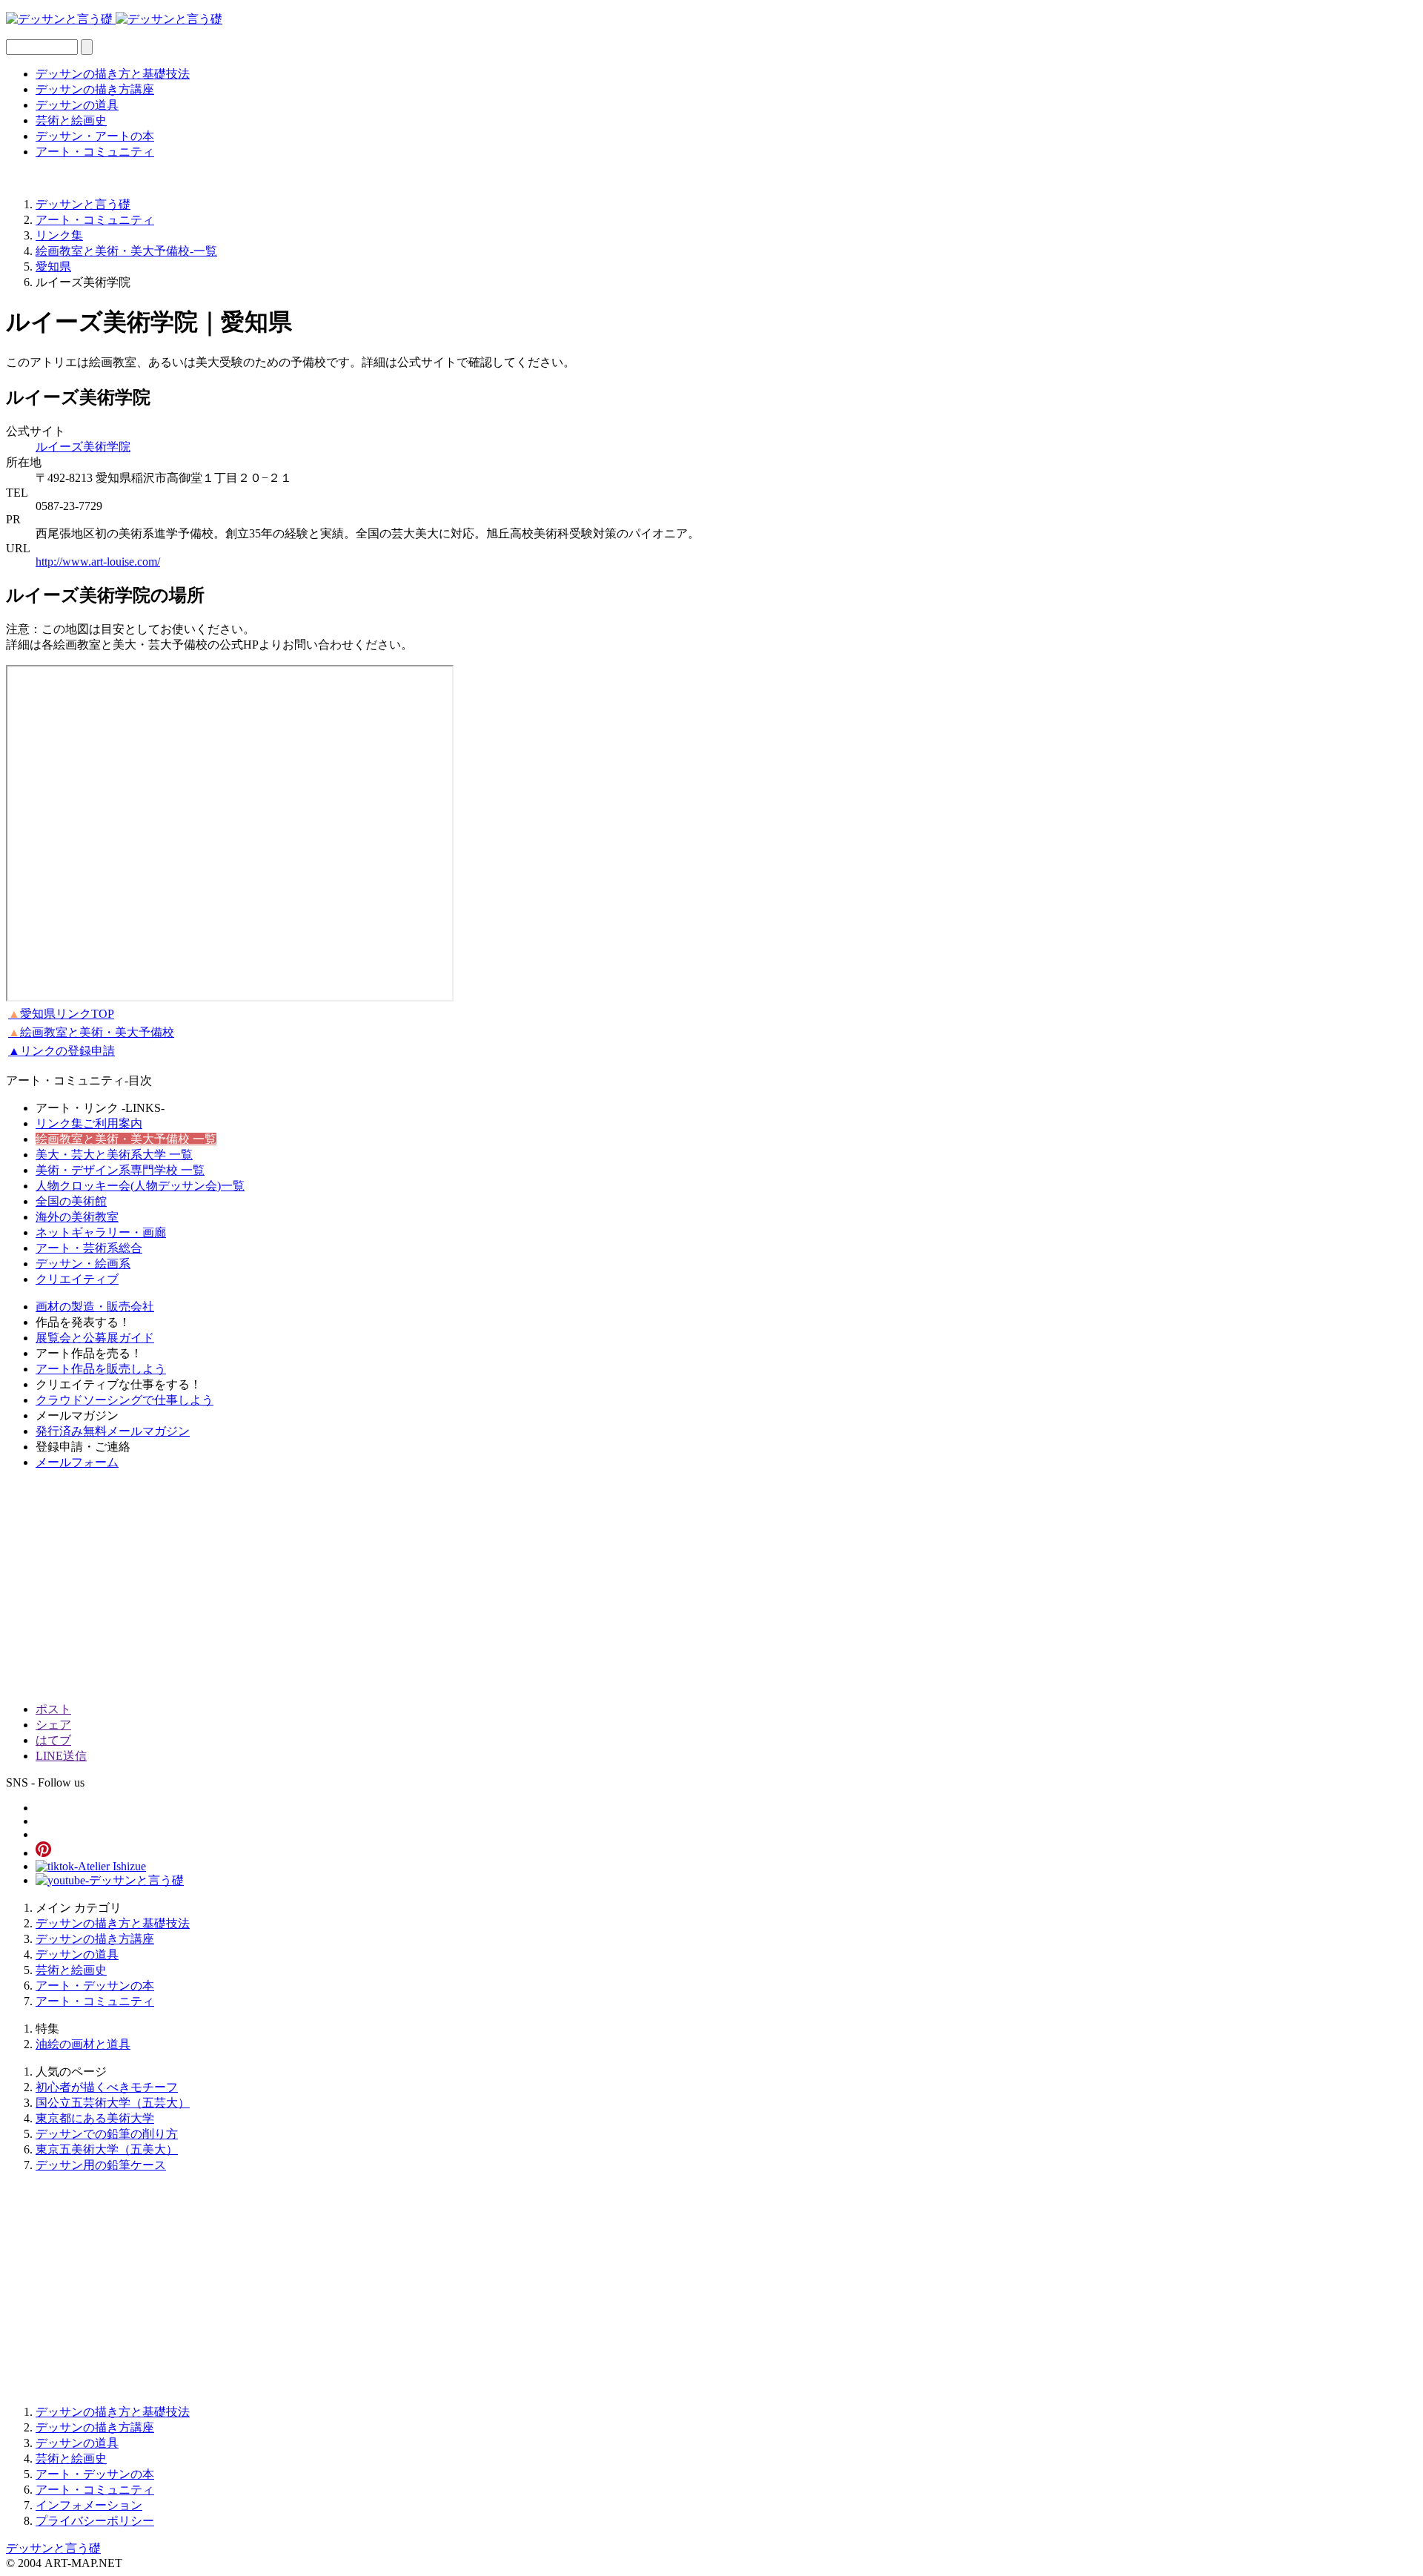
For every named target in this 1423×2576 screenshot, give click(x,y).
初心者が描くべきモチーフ (107, 2087)
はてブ (53, 1740)
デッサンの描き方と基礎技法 (113, 74)
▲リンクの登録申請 (62, 1051)
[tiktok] (91, 1866)
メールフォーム (77, 1462)
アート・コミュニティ (95, 152)
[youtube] (110, 1880)
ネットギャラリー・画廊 (101, 1232)
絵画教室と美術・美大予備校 (91, 1032)
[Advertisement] (451, 1586)
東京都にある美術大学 (95, 2118)
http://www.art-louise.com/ (98, 562)
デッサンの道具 (77, 105)
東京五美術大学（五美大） (107, 2149)
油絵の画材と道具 (83, 2044)
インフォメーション (89, 2505)
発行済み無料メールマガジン (113, 1431)
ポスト (53, 1709)
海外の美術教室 (77, 1217)
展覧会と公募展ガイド (95, 1338)
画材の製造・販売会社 (95, 1307)
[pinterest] (43, 1853)
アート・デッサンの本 (95, 1986)
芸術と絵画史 (71, 120)
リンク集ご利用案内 (89, 1123)
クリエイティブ (77, 1279)
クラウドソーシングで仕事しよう (125, 1400)
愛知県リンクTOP (61, 1014)
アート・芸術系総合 (89, 1248)
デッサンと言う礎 (53, 2548)
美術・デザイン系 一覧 (120, 1170)
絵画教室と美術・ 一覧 (126, 1139)
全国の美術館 (71, 1201)
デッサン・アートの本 (95, 136)
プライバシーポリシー (95, 2521)
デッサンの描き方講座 (95, 89)
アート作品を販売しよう (101, 1369)
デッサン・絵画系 (83, 1264)
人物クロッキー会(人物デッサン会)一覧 (140, 1186)
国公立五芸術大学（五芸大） (113, 2103)
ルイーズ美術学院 (83, 447)
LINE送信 (61, 1756)
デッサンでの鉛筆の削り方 (107, 2134)
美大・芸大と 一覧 (114, 1155)
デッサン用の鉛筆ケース (101, 2165)
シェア (53, 1725)
